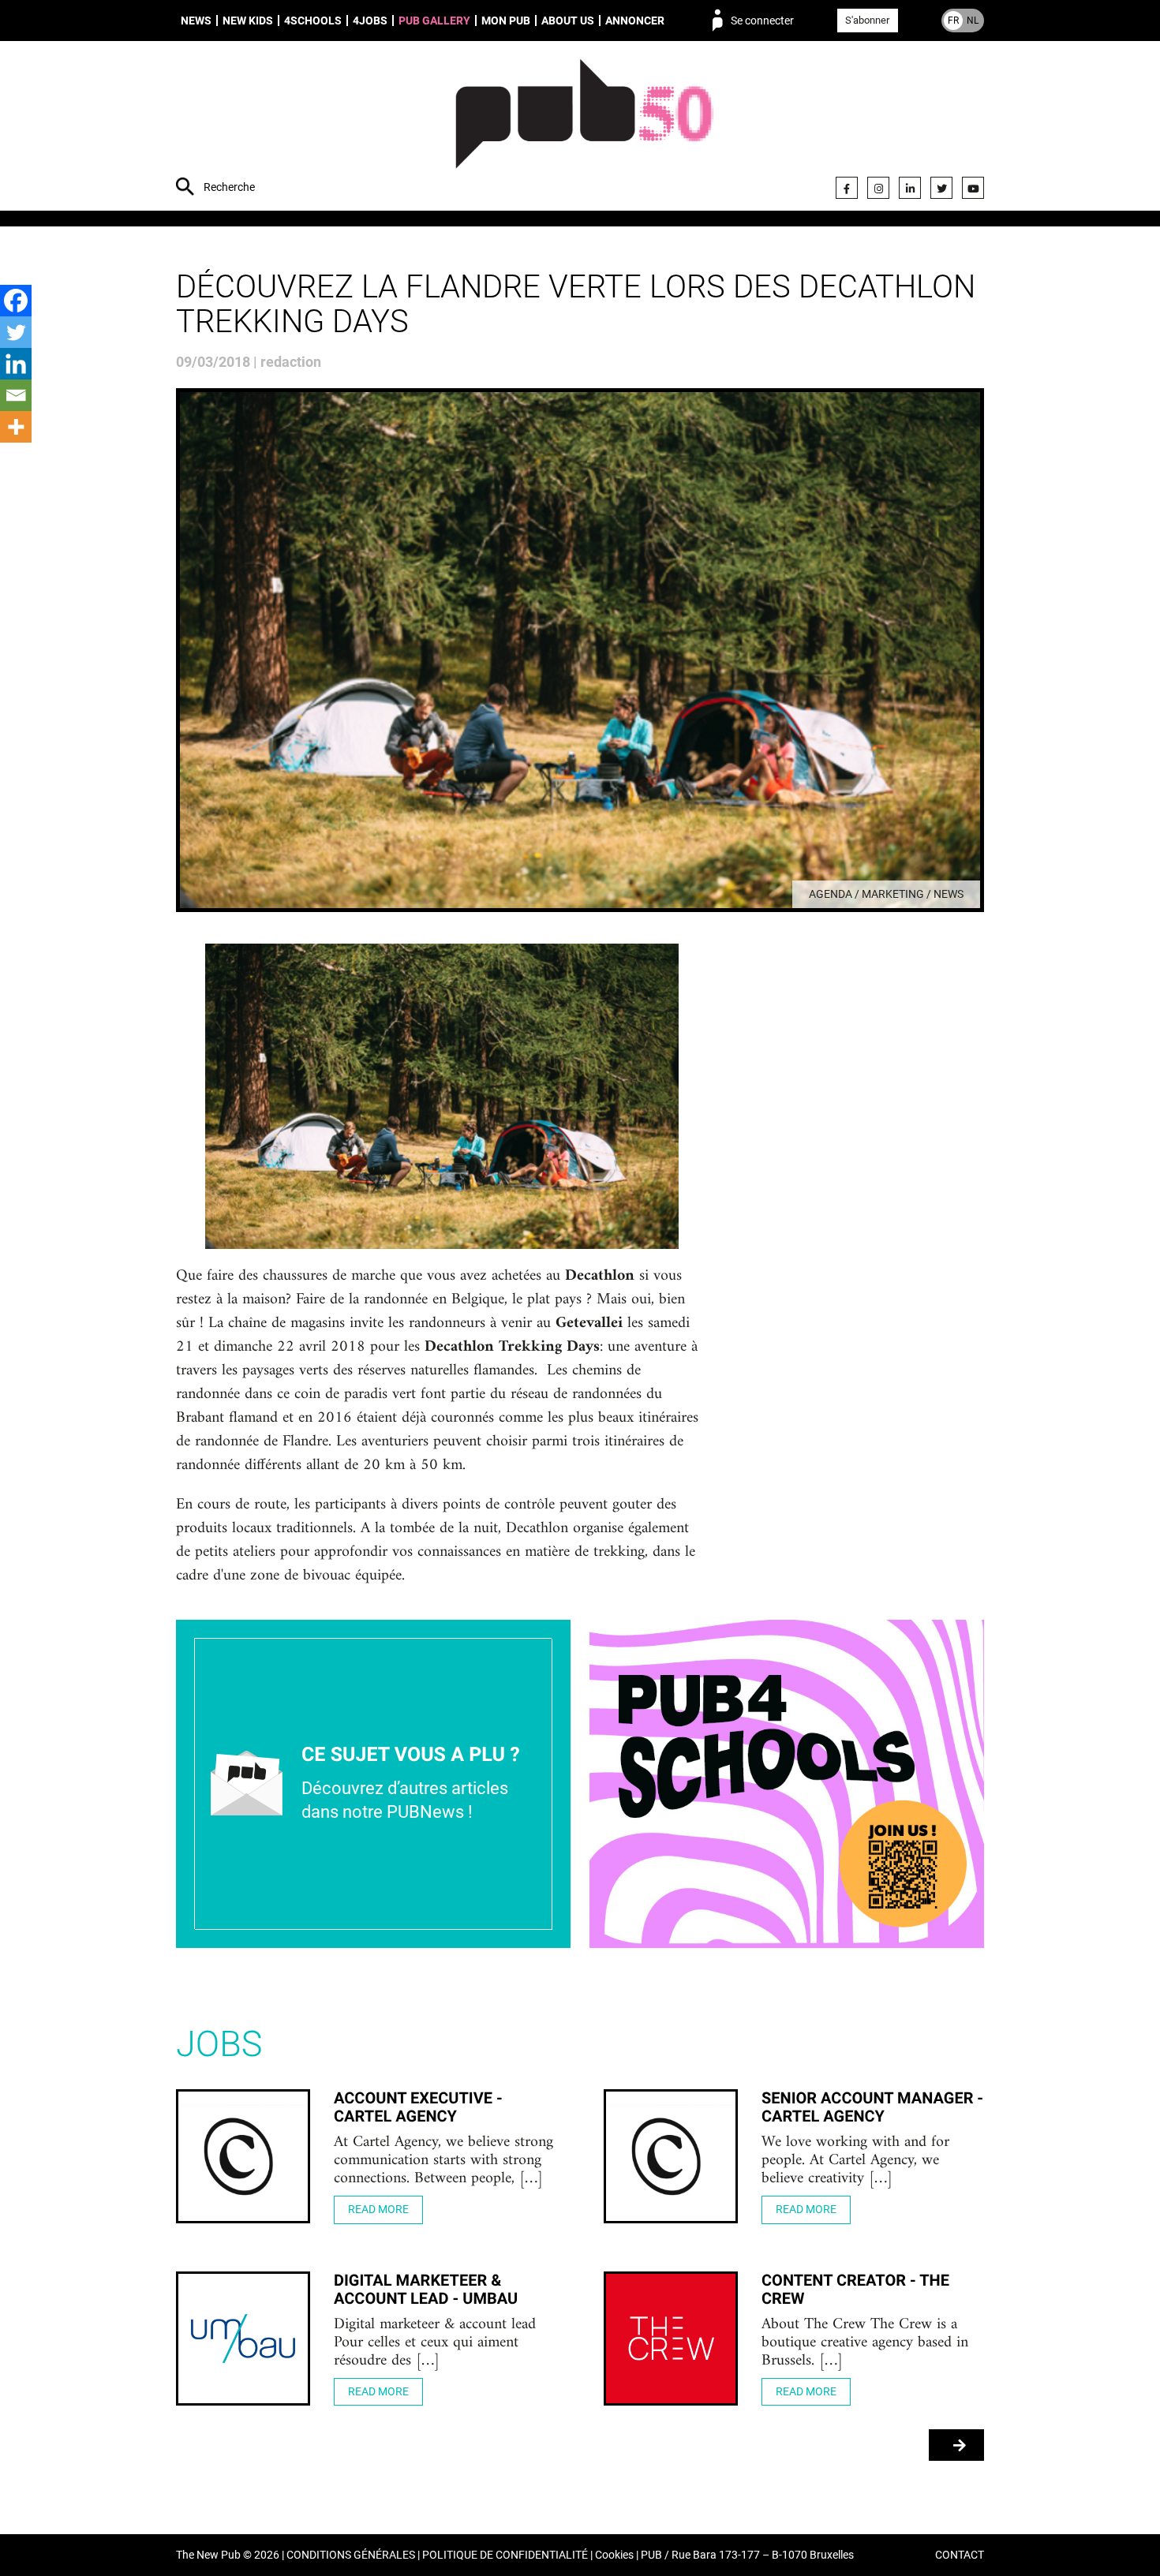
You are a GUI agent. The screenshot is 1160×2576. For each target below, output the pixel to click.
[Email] (16, 395)
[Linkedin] (16, 364)
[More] (16, 427)
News (196, 21)
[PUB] (584, 128)
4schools (313, 21)
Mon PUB (506, 21)
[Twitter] (941, 188)
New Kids (248, 21)
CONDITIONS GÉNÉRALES (351, 2555)
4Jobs (370, 21)
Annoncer (635, 21)
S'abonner (867, 20)
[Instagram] (878, 188)
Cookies (614, 2555)
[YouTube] (973, 188)
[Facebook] (847, 188)
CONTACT (960, 2555)
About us (568, 21)
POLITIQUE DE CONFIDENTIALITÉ (505, 2555)
